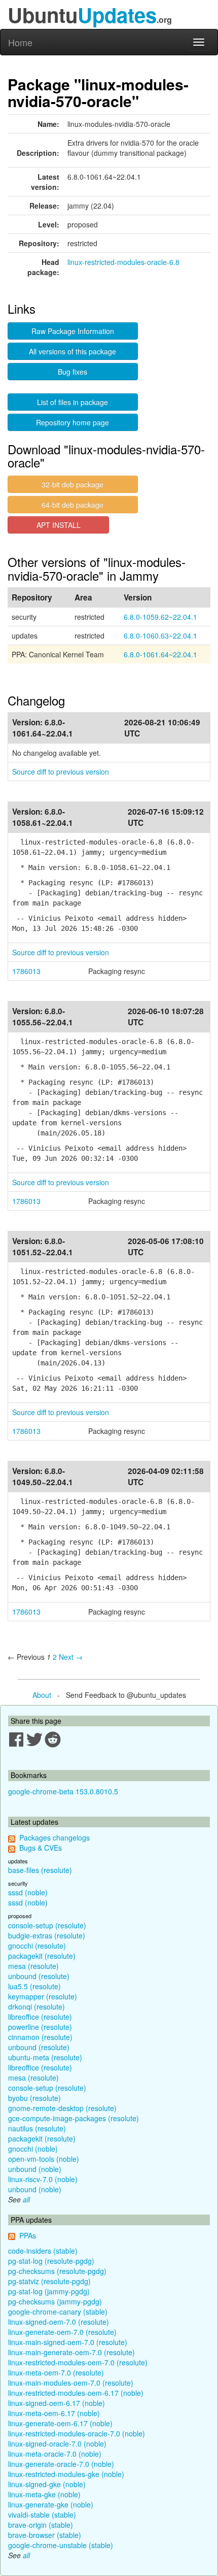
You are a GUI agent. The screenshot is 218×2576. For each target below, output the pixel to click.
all (26, 2199)
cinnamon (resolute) (40, 2037)
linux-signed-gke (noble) (47, 2484)
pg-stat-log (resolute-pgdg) (51, 2261)
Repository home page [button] (72, 422)
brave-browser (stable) (45, 2535)
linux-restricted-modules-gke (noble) (66, 2474)
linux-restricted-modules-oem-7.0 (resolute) (78, 2362)
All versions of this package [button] (72, 351)
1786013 (26, 971)
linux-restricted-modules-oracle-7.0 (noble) (77, 2433)
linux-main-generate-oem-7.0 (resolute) (71, 2352)
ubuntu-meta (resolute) (45, 2057)
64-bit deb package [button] (72, 505)
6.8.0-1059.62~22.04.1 (160, 617)
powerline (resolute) (40, 2027)
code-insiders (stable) (43, 2251)
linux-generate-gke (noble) (51, 2504)
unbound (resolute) (39, 1976)
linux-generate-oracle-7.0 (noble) (61, 2464)
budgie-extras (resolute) (47, 1935)
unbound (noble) (35, 2169)
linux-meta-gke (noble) (44, 2494)
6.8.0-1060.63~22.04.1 (160, 635)
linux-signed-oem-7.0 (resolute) (59, 2322)
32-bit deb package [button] (72, 484)
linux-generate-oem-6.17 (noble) (60, 2423)
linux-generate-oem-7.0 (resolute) (62, 2332)
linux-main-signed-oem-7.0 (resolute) (68, 2342)
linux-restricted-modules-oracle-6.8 (123, 262)
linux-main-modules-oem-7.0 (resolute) (71, 2383)
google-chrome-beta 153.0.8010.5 (63, 1791)
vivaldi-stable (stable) (42, 2515)
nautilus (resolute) (37, 2128)
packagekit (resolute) (42, 1956)
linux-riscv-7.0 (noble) (43, 2179)
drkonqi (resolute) (37, 2006)
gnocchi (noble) (33, 2149)
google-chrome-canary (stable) (58, 2312)
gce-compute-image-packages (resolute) (74, 2118)
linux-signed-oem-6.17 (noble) (57, 2403)
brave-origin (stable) (41, 2525)
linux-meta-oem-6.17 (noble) (54, 2413)
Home (20, 42)
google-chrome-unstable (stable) (61, 2545)
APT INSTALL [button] (59, 525)
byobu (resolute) (34, 2098)
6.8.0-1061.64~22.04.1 (160, 654)
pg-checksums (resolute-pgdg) (57, 2271)
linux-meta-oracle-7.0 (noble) (55, 2454)
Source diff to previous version (61, 772)
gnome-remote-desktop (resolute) (62, 2108)
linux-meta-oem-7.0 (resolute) (56, 2372)
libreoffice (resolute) (40, 2017)
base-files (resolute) (40, 1870)
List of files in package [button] (72, 402)
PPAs (28, 2235)
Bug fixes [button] (72, 372)
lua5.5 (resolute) (34, 1986)
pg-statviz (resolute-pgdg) (49, 2281)
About (42, 1695)
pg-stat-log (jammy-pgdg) (49, 2291)
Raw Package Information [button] (73, 331)
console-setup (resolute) (47, 1925)
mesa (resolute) (33, 1966)
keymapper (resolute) (43, 1996)
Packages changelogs (55, 1837)
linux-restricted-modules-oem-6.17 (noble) (76, 2393)
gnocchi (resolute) (37, 1946)
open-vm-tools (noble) (44, 2159)
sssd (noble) (28, 1892)
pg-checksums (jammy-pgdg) (55, 2301)
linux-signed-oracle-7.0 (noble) (57, 2444)
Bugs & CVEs (41, 1848)
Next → (71, 1657)
